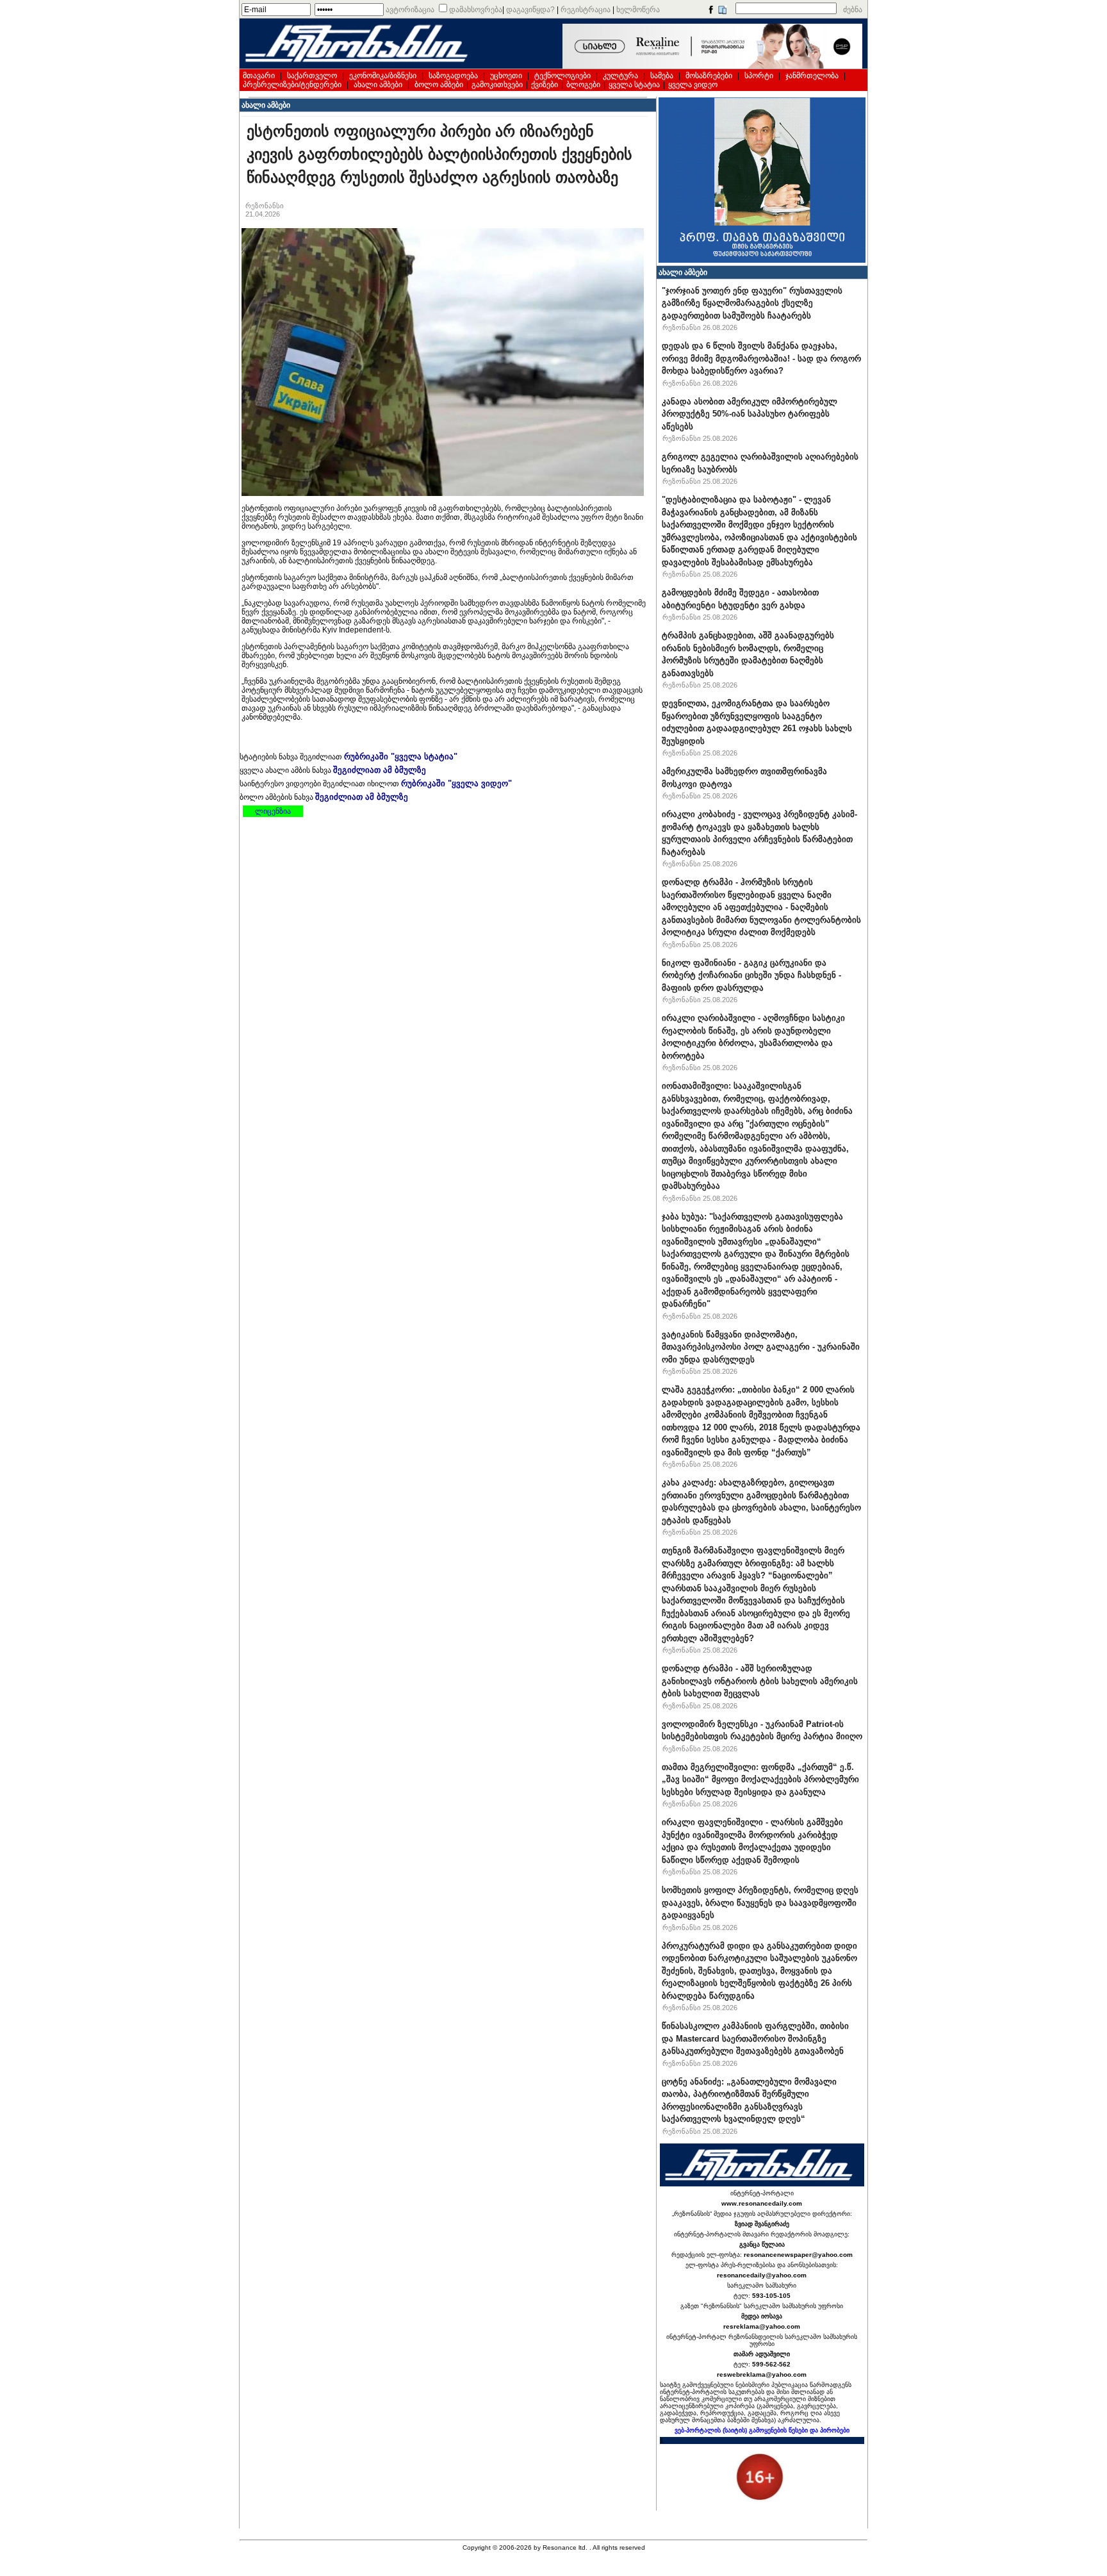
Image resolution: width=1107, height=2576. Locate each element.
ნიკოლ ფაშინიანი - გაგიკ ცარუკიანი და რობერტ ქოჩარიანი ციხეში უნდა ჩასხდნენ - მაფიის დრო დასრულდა (751, 975)
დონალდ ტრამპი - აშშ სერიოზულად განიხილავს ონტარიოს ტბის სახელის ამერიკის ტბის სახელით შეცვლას (760, 1681)
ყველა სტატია (634, 85)
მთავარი (259, 76)
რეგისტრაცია (586, 10)
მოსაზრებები (709, 76)
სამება (662, 76)
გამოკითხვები (497, 85)
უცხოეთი (506, 76)
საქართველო (312, 76)
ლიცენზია (273, 811)
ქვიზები (545, 85)
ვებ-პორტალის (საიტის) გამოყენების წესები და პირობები (762, 2430)
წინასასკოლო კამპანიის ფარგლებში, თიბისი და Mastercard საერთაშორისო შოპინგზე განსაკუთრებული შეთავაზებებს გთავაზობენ (755, 2038)
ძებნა (853, 10)
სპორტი (759, 76)
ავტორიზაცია (410, 10)
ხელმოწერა (638, 10)
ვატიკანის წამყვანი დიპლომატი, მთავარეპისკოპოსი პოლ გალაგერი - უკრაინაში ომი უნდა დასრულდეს (761, 1347)
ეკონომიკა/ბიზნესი (383, 76)
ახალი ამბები (378, 85)
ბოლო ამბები (439, 85)
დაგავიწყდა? (530, 10)
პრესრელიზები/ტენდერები (292, 85)
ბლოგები (583, 85)
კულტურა (620, 76)
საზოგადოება (453, 76)
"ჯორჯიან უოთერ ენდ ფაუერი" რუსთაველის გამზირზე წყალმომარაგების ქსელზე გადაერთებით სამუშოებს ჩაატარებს (752, 303)
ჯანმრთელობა (812, 76)
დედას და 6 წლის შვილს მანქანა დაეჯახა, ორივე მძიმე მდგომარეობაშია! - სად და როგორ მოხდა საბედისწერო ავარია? (761, 358)
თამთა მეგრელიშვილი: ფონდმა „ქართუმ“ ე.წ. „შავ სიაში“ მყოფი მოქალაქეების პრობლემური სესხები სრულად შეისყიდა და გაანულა (760, 1779)
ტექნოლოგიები (562, 76)
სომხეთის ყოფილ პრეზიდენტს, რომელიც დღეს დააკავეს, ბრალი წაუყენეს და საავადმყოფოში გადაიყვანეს (760, 1903)
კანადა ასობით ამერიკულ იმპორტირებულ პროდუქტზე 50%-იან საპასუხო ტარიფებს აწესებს (750, 414)
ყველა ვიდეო (693, 85)
